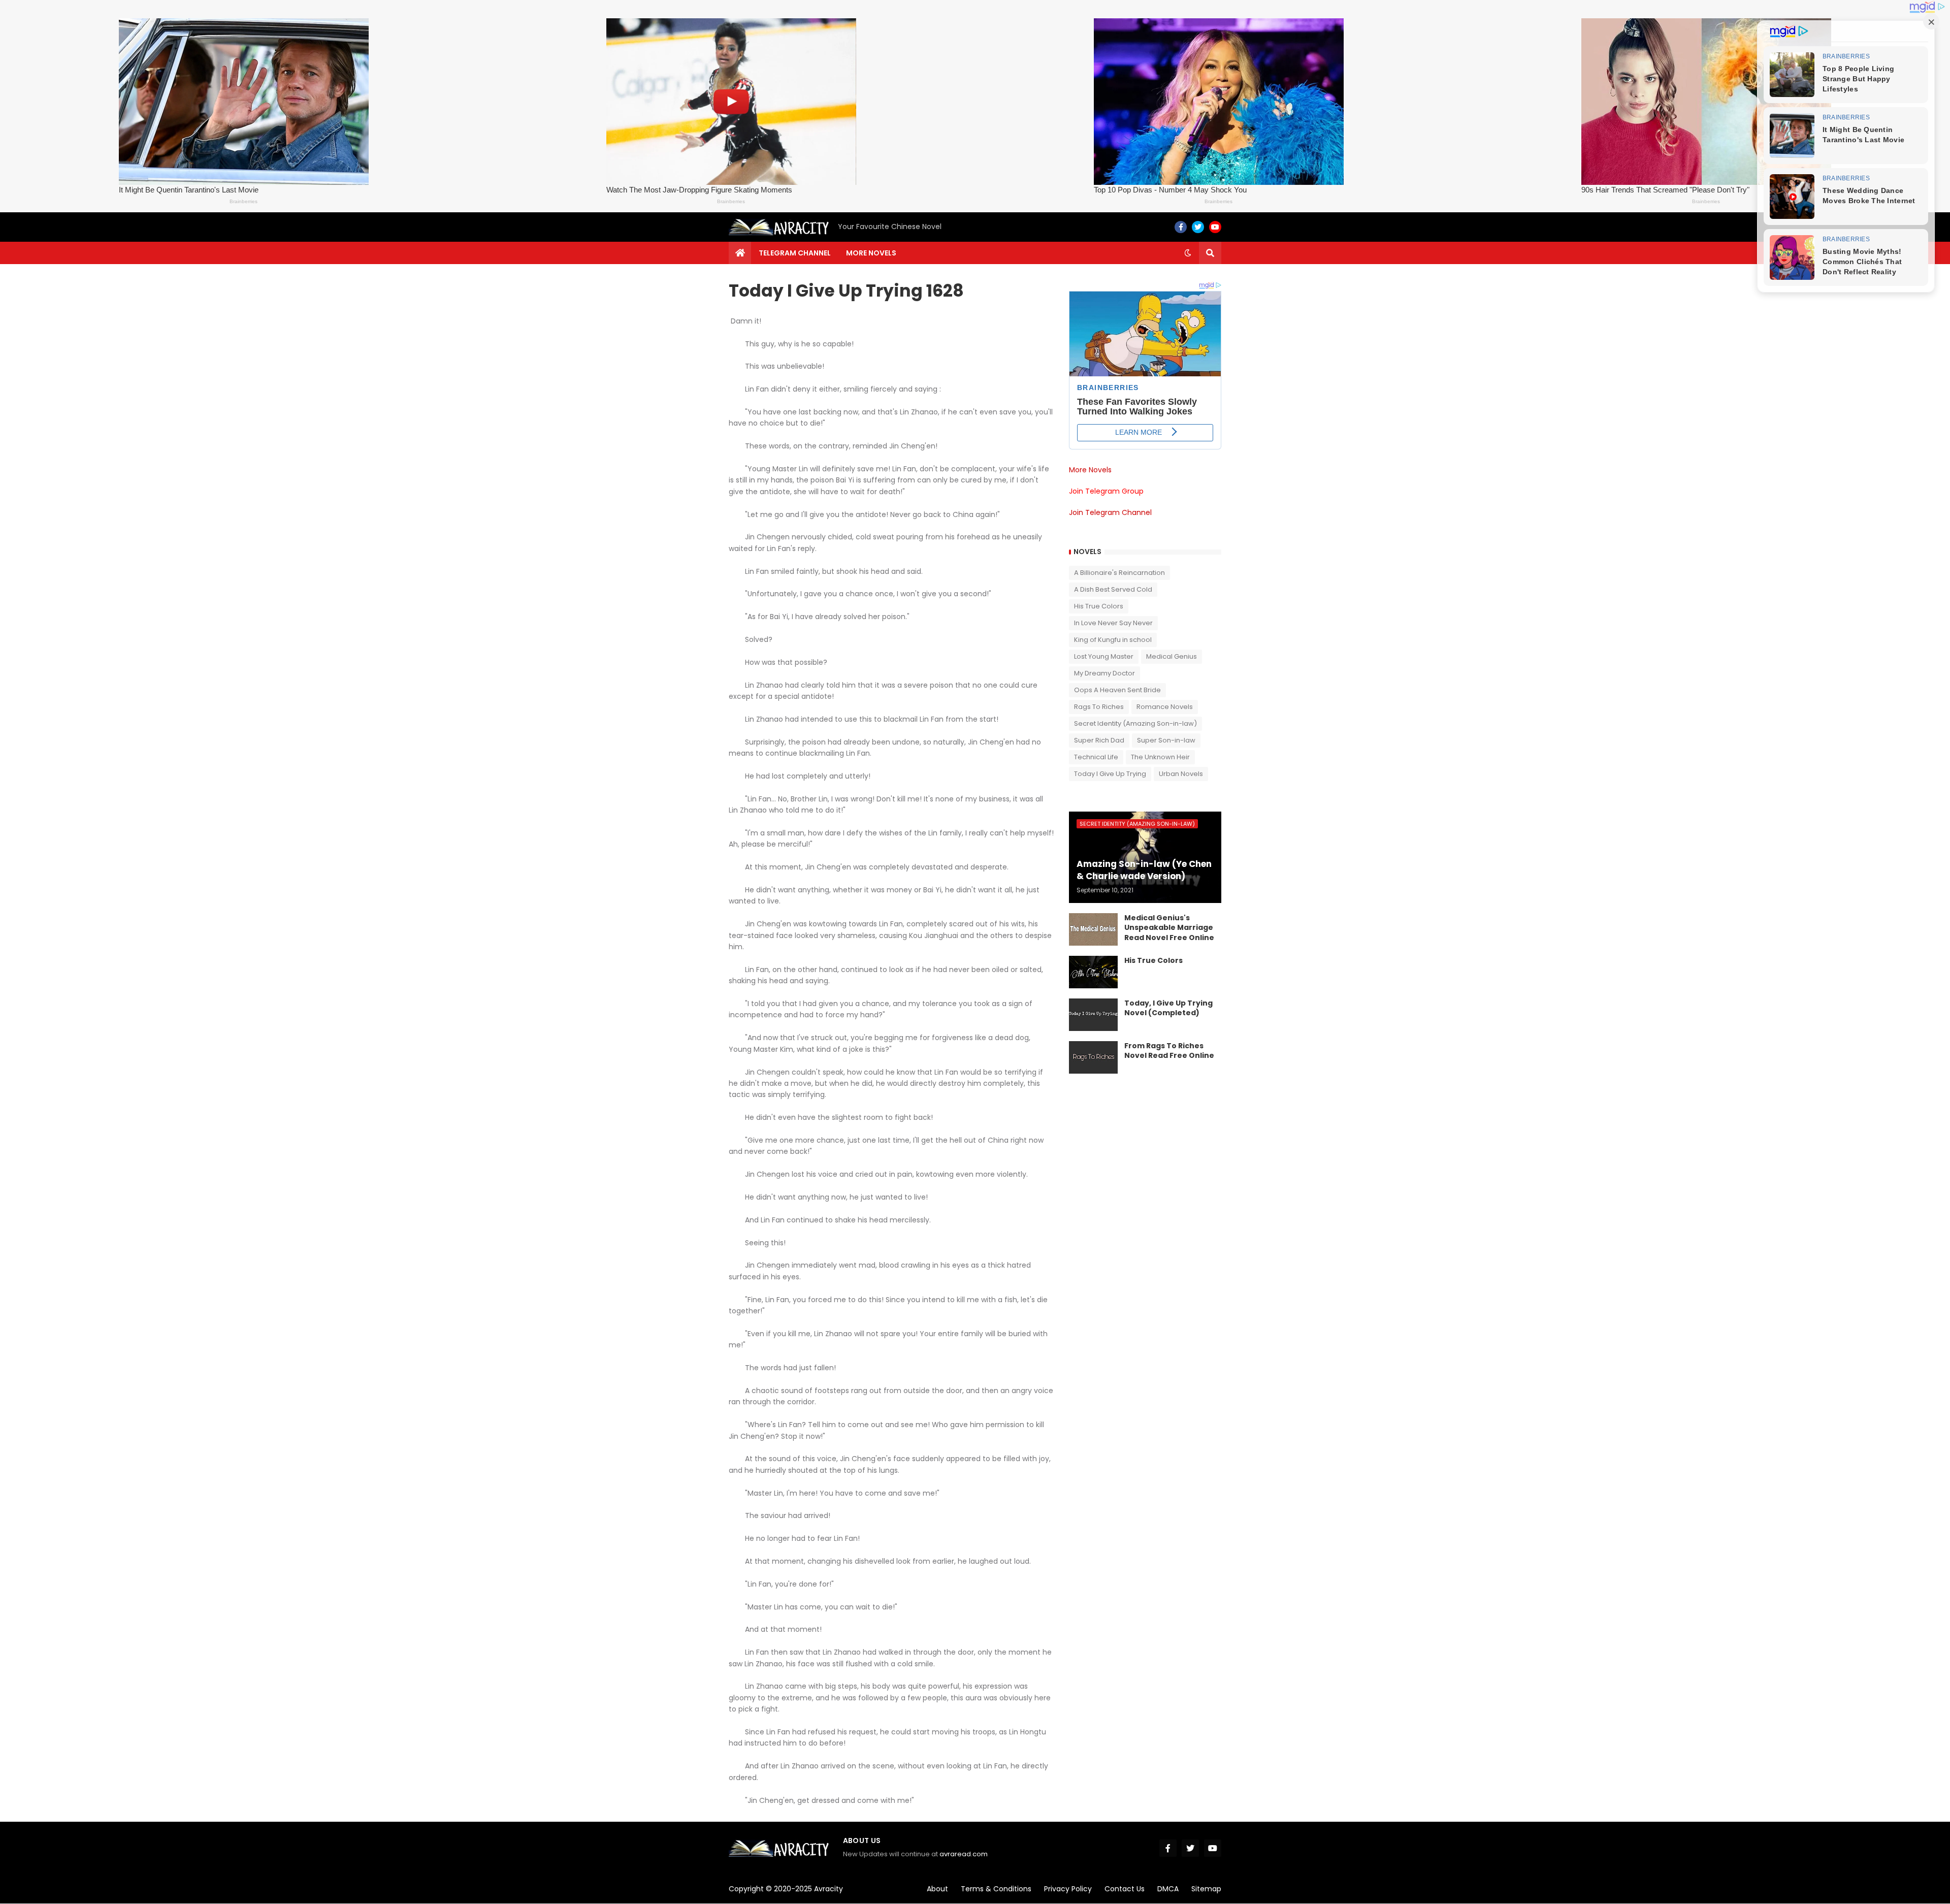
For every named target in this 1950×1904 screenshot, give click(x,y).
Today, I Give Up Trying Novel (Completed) (1168, 1008)
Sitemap (1206, 1889)
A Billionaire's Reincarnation (1119, 573)
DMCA (1168, 1889)
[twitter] (1198, 227)
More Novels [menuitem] (871, 253)
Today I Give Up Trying (1110, 774)
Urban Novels (1181, 774)
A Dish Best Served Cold (1113, 589)
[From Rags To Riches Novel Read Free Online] (1093, 1057)
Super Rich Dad (1099, 740)
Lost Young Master (1104, 656)
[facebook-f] (1181, 227)
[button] (1188, 253)
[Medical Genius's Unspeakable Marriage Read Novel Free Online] (1093, 929)
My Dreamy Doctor (1104, 673)
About (937, 1889)
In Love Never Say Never (1113, 623)
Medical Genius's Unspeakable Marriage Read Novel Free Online (1169, 928)
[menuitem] (740, 253)
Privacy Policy (1068, 1889)
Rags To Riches (1099, 707)
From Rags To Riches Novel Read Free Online (1169, 1051)
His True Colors (1099, 606)
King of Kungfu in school (1113, 640)
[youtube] (1215, 227)
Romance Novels (1165, 707)
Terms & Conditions (996, 1889)
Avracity (828, 1889)
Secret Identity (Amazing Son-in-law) (1135, 723)
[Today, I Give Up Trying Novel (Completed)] (1093, 1015)
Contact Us (1125, 1889)
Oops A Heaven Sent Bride (1117, 690)
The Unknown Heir (1160, 757)
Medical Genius (1172, 656)
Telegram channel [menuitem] (795, 253)
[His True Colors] (1093, 972)
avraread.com (964, 1854)
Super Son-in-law (1166, 740)
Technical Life (1096, 757)
